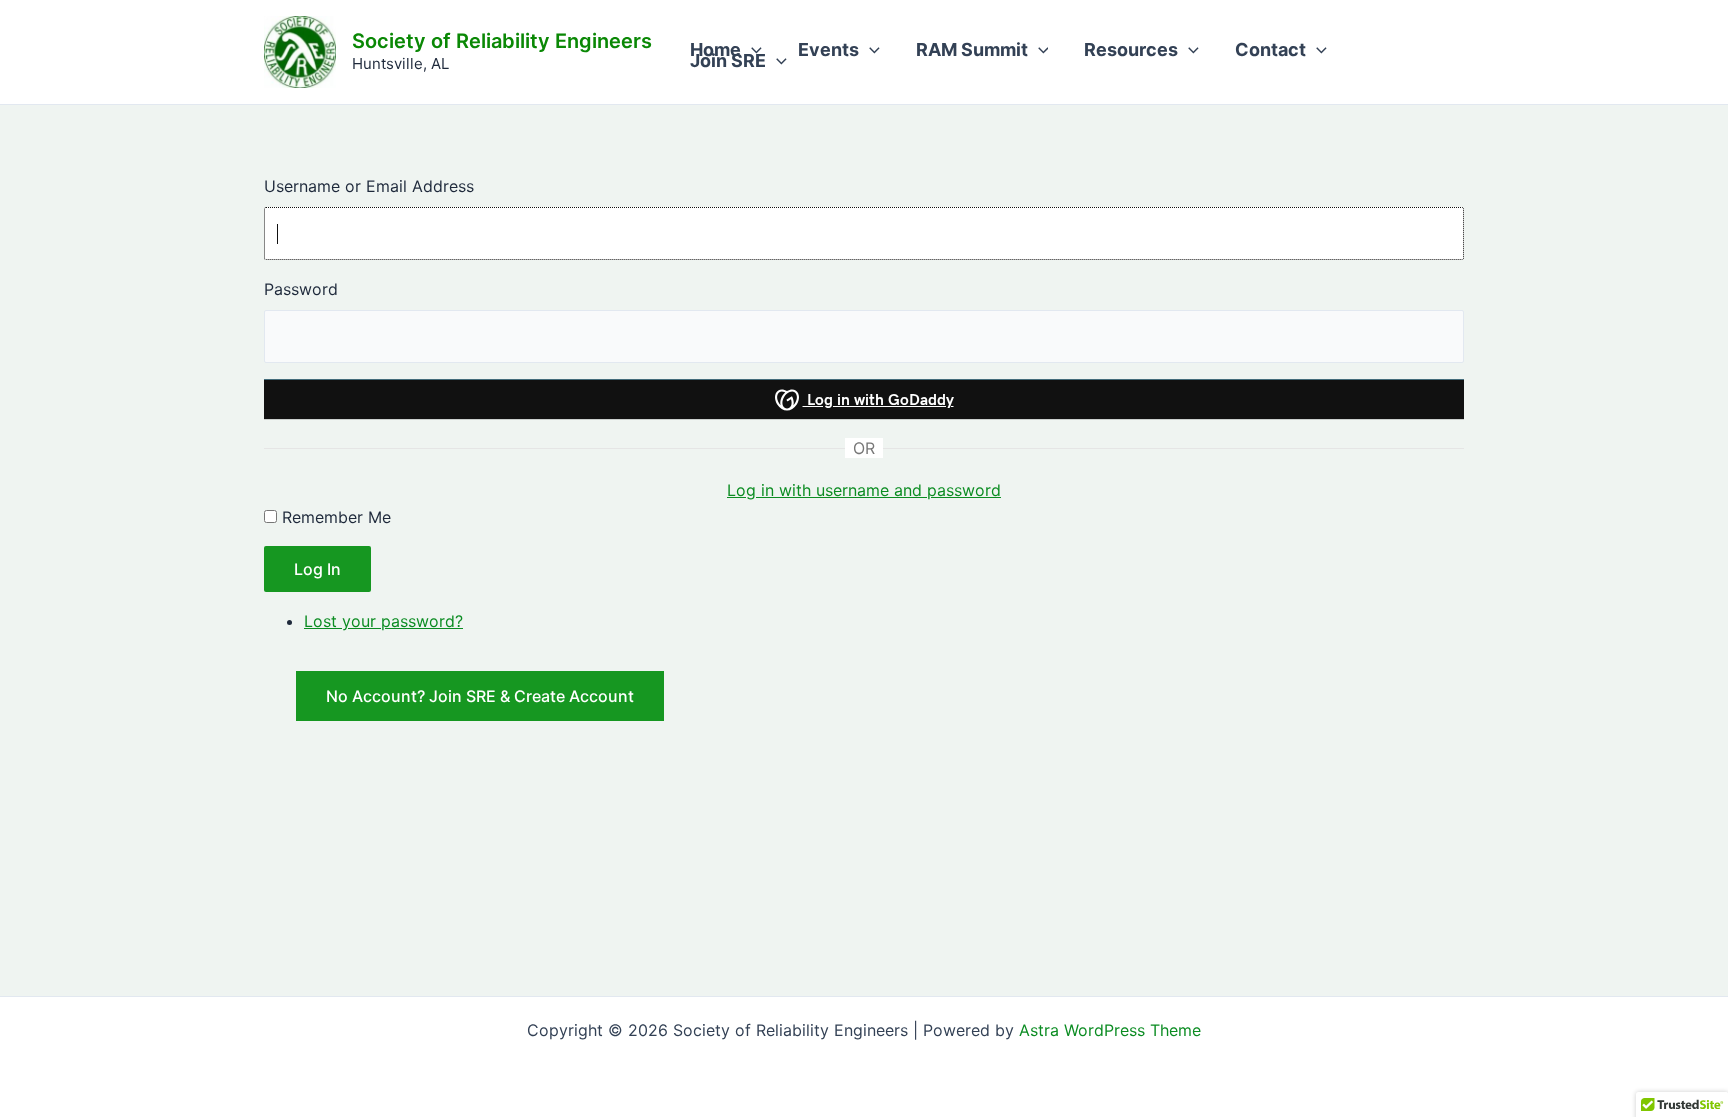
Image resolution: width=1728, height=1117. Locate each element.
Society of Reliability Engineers (502, 41)
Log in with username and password (864, 490)
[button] (751, 50)
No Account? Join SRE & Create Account (480, 696)
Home (715, 50)
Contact (1270, 50)
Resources (1131, 50)
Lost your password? (383, 621)
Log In (317, 569)
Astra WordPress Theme (1110, 1030)
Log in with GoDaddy (878, 400)
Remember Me (336, 517)
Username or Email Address (369, 186)
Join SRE (728, 61)
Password (301, 289)
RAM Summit (972, 50)
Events (828, 50)
